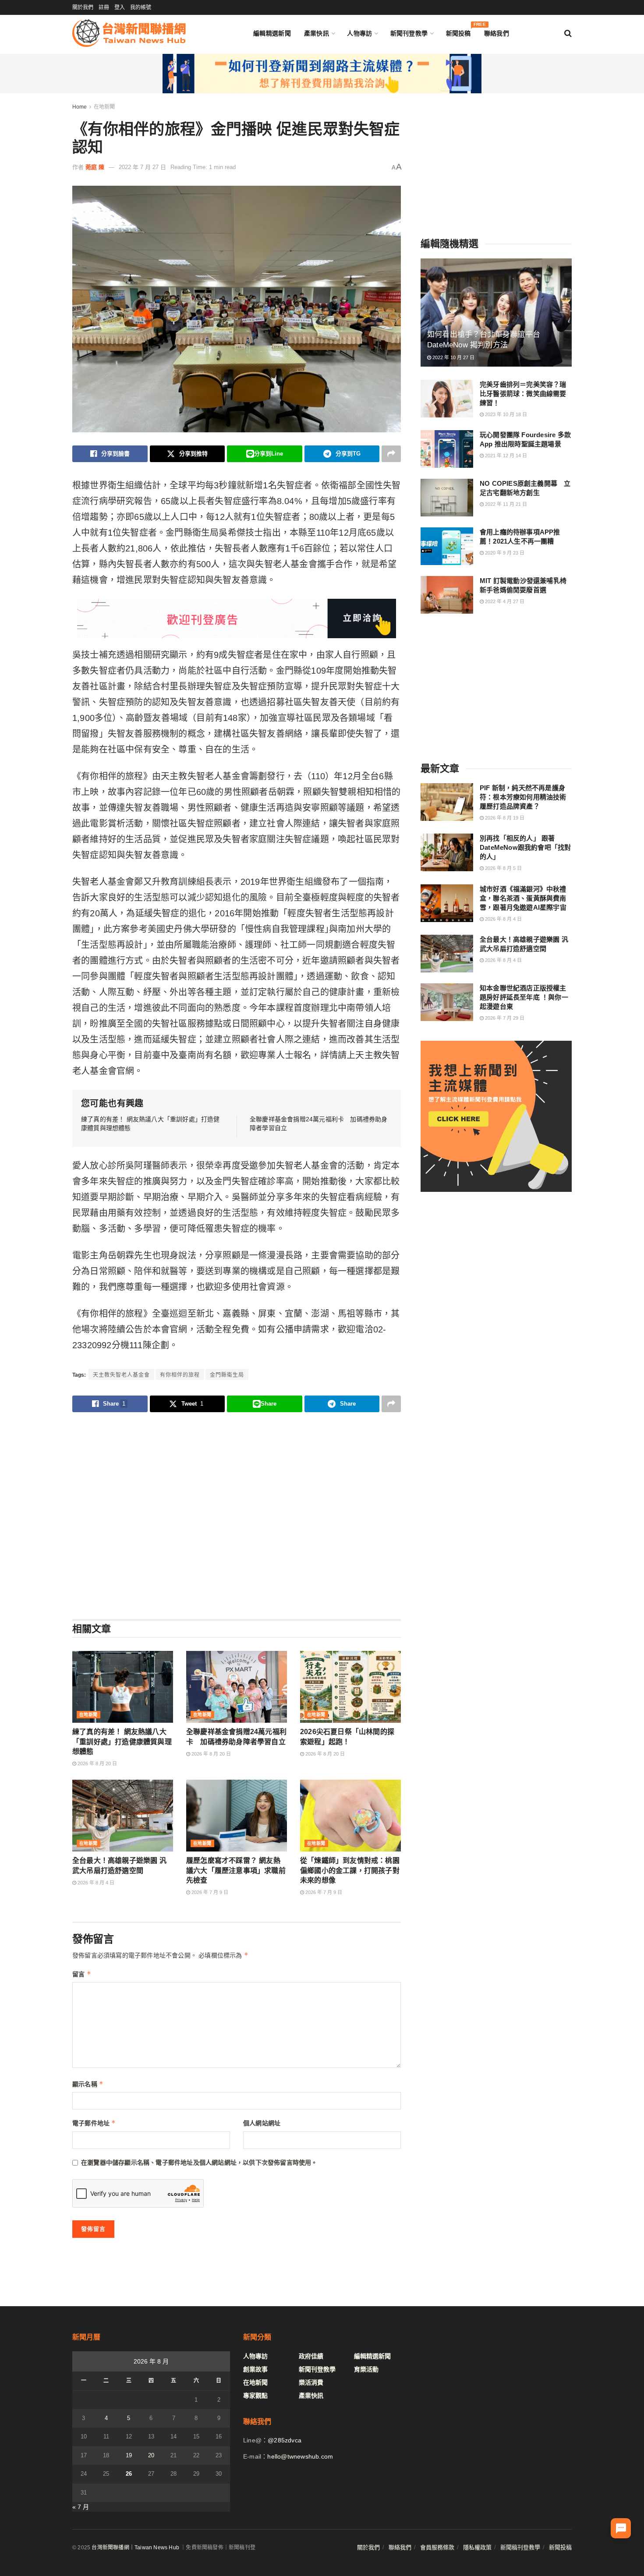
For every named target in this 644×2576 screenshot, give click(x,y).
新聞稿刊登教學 (520, 2547)
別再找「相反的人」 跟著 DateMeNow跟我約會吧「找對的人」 (525, 847)
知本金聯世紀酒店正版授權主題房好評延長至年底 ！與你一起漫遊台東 (524, 997)
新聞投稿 (458, 31)
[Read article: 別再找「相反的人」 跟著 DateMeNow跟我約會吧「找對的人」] (447, 852)
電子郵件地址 (94, 2123)
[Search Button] (568, 33)
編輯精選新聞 (272, 33)
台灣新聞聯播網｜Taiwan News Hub (135, 2548)
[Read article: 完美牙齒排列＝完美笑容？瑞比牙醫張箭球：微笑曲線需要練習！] (447, 399)
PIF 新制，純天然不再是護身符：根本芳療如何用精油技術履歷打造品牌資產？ (523, 797)
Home (80, 107)
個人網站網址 (262, 2123)
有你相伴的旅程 (180, 1375)
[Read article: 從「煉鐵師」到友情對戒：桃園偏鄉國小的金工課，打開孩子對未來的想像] (350, 1816)
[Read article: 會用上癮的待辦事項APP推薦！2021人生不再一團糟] (447, 546)
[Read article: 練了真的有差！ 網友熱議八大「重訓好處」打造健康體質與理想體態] (123, 1687)
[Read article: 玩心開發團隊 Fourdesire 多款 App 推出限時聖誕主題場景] (447, 449)
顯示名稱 (88, 2084)
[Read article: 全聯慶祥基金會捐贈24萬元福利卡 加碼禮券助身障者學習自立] (237, 1687)
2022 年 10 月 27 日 (453, 357)
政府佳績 (311, 2356)
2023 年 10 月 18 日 (505, 414)
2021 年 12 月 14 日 (505, 456)
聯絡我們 (497, 33)
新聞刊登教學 (409, 33)
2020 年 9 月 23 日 (504, 553)
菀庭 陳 (95, 167)
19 (129, 2455)
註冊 (104, 7)
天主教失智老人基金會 (121, 1375)
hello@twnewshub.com (300, 2456)
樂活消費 (311, 2382)
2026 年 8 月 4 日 (95, 1883)
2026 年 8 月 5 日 (503, 868)
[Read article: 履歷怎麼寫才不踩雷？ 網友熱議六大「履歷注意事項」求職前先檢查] (237, 1816)
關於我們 (83, 7)
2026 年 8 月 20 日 (97, 1763)
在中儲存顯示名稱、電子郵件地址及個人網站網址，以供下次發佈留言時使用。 (199, 2163)
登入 (120, 7)
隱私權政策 (477, 2547)
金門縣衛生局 (227, 1375)
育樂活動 (366, 2369)
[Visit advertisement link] (322, 74)
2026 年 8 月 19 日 (504, 818)
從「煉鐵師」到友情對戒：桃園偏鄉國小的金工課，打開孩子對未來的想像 (350, 1870)
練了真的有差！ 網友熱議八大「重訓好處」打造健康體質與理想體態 (122, 1742)
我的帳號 (141, 7)
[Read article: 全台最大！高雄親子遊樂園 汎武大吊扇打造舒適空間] (123, 1816)
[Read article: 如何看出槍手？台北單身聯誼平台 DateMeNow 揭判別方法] (496, 313)
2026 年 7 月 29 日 (504, 1018)
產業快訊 (317, 33)
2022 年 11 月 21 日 (505, 504)
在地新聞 (104, 107)
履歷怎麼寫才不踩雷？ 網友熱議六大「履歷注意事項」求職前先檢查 (236, 1870)
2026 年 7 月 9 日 (209, 1892)
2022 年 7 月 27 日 (142, 167)
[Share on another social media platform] (391, 454)
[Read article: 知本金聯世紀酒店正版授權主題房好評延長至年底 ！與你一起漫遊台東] (447, 1002)
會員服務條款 (437, 2547)
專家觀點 (255, 2396)
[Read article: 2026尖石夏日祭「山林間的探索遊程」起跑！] (350, 1687)
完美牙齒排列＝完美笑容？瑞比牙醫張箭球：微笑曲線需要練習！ (523, 394)
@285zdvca (285, 2440)
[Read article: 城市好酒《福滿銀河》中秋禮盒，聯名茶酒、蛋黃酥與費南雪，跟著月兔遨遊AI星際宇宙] (447, 903)
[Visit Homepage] (129, 33)
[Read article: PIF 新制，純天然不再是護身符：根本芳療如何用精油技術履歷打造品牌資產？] (447, 802)
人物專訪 (359, 33)
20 (151, 2455)
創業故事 (255, 2369)
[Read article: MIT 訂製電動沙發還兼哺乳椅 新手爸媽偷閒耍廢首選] (447, 595)
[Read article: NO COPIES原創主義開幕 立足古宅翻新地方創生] (447, 498)
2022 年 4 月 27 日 (504, 601)
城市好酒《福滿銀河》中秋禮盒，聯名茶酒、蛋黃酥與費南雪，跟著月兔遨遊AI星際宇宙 (523, 898)
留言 (82, 1974)
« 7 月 (81, 2507)
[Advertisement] (237, 1515)
